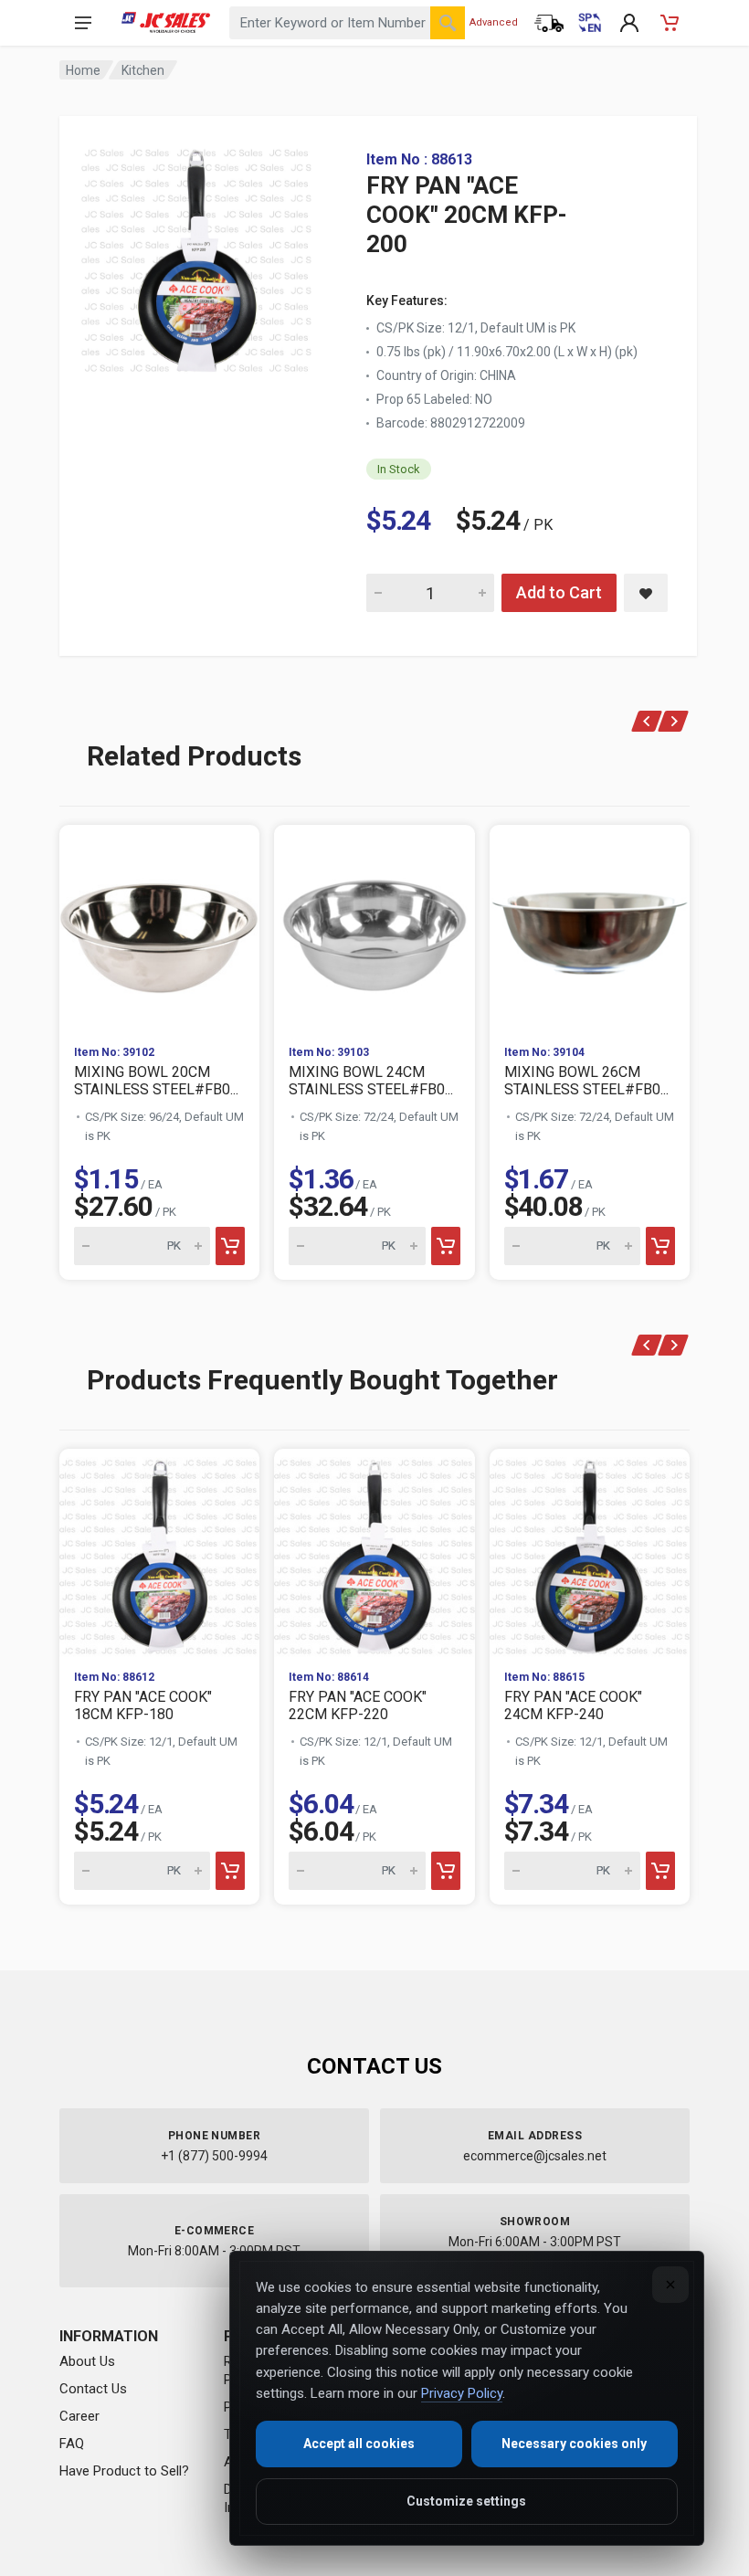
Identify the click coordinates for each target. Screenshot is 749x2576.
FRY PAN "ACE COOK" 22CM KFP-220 (358, 1705)
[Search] (448, 23)
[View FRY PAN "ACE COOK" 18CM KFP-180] (159, 1552)
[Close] (670, 2285)
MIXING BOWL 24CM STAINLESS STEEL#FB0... (371, 1081)
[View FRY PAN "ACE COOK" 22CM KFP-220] (374, 1552)
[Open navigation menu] (83, 23)
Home (83, 70)
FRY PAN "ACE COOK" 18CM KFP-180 (143, 1705)
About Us (87, 2361)
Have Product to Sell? (124, 2471)
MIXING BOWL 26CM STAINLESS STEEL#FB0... (586, 1081)
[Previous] (647, 721)
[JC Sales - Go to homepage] (166, 23)
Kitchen (143, 70)
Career (79, 2416)
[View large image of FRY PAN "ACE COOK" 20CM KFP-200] (196, 256)
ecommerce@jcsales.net (535, 2156)
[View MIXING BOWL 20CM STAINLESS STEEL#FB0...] (159, 928)
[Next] (674, 721)
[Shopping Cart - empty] (670, 23)
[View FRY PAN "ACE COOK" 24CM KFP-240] (590, 1552)
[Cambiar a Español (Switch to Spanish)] (589, 23)
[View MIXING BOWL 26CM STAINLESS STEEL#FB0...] (590, 928)
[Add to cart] (230, 1246)
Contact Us (93, 2389)
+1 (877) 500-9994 (214, 2156)
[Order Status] (549, 23)
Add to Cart (559, 592)
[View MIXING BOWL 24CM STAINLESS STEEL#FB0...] (374, 928)
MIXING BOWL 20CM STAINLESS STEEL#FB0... (156, 1081)
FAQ (72, 2444)
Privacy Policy (462, 2393)
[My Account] (629, 23)
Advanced (494, 22)
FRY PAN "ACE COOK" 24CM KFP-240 (573, 1705)
